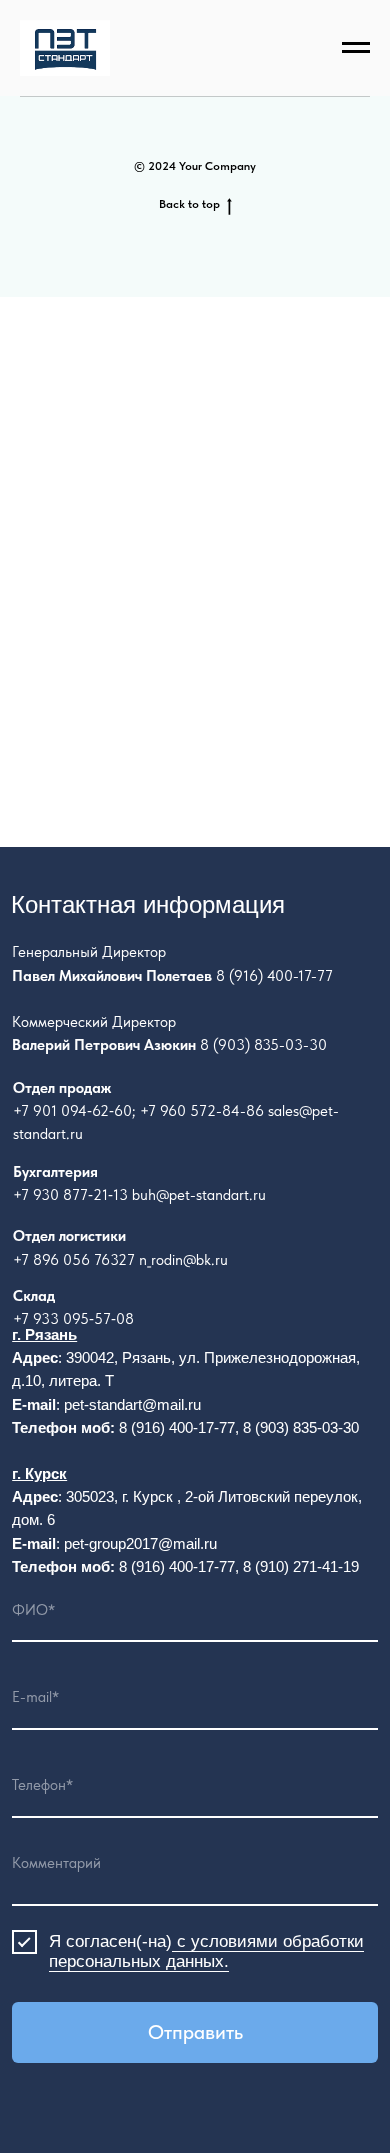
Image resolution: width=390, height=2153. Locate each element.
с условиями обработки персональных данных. (206, 1951)
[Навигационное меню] (356, 48)
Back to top (189, 204)
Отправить (195, 2032)
